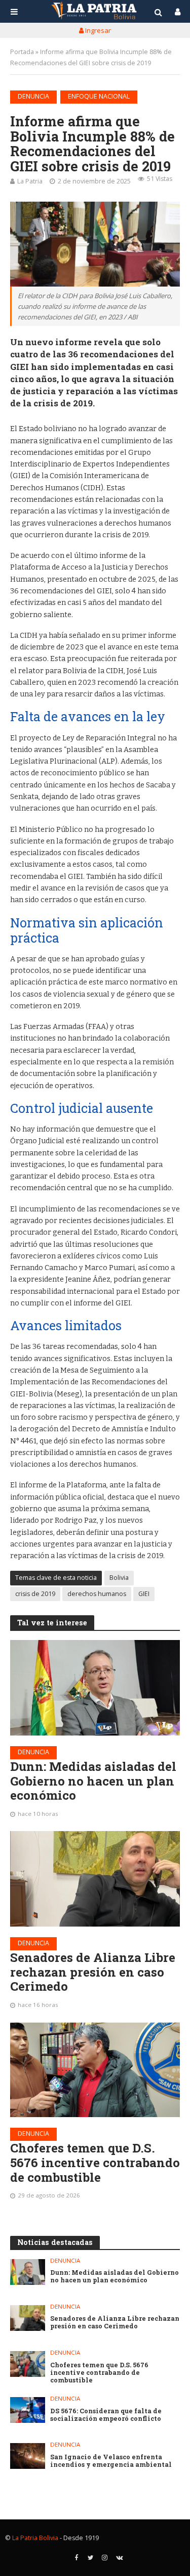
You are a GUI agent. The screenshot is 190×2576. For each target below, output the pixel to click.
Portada (22, 52)
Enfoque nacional (99, 96)
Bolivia (119, 1578)
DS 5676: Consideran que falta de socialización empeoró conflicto (106, 2415)
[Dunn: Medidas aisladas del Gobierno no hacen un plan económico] (95, 1688)
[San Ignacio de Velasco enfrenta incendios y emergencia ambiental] (28, 2456)
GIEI (144, 1594)
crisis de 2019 (35, 1594)
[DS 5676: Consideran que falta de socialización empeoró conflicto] (28, 2410)
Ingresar (97, 30)
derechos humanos (97, 1594)
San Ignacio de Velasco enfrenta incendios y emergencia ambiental (111, 2461)
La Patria (30, 181)
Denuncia (33, 96)
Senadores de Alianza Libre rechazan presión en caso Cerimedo (93, 1972)
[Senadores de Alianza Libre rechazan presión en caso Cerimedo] (95, 1879)
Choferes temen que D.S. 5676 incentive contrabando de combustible (95, 2163)
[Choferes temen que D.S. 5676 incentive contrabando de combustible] (95, 2070)
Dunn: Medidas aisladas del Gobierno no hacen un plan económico (93, 1781)
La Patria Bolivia (35, 2538)
